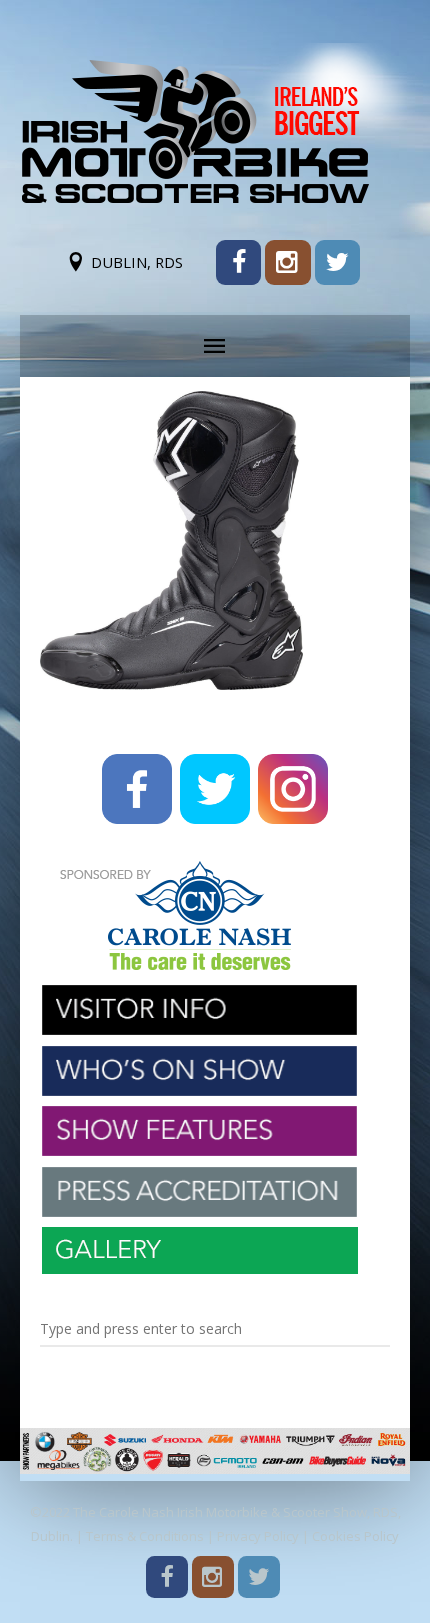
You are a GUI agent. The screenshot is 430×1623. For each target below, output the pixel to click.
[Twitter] (337, 262)
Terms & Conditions (145, 1536)
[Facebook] (238, 262)
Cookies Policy (355, 1536)
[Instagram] (287, 262)
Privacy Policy (258, 1536)
